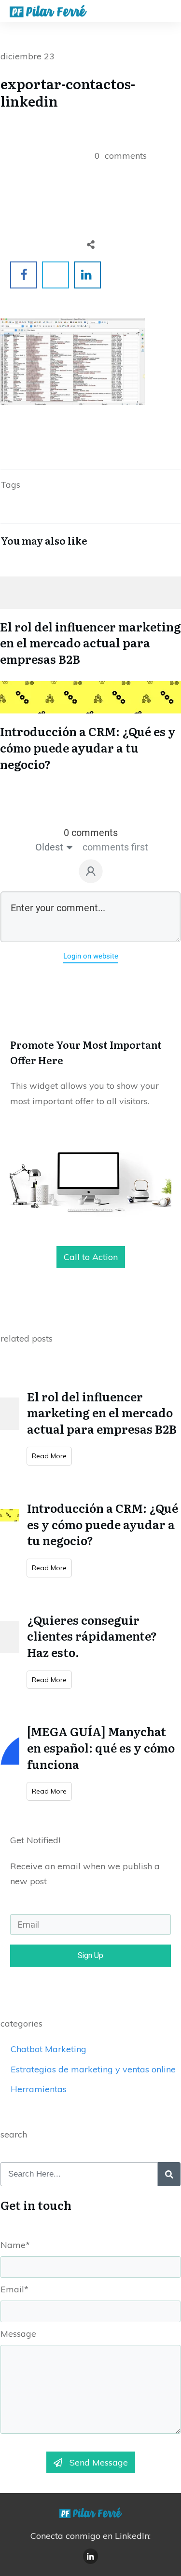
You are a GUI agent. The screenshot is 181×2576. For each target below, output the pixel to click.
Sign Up (90, 1955)
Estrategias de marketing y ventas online (93, 2069)
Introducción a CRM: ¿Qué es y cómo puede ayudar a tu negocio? (90, 724)
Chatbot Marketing (49, 2049)
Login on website (91, 956)
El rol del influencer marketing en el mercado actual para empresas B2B (90, 619)
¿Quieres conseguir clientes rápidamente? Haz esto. (92, 1636)
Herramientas (39, 2089)
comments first (115, 847)
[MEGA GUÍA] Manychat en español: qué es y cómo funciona (101, 1747)
